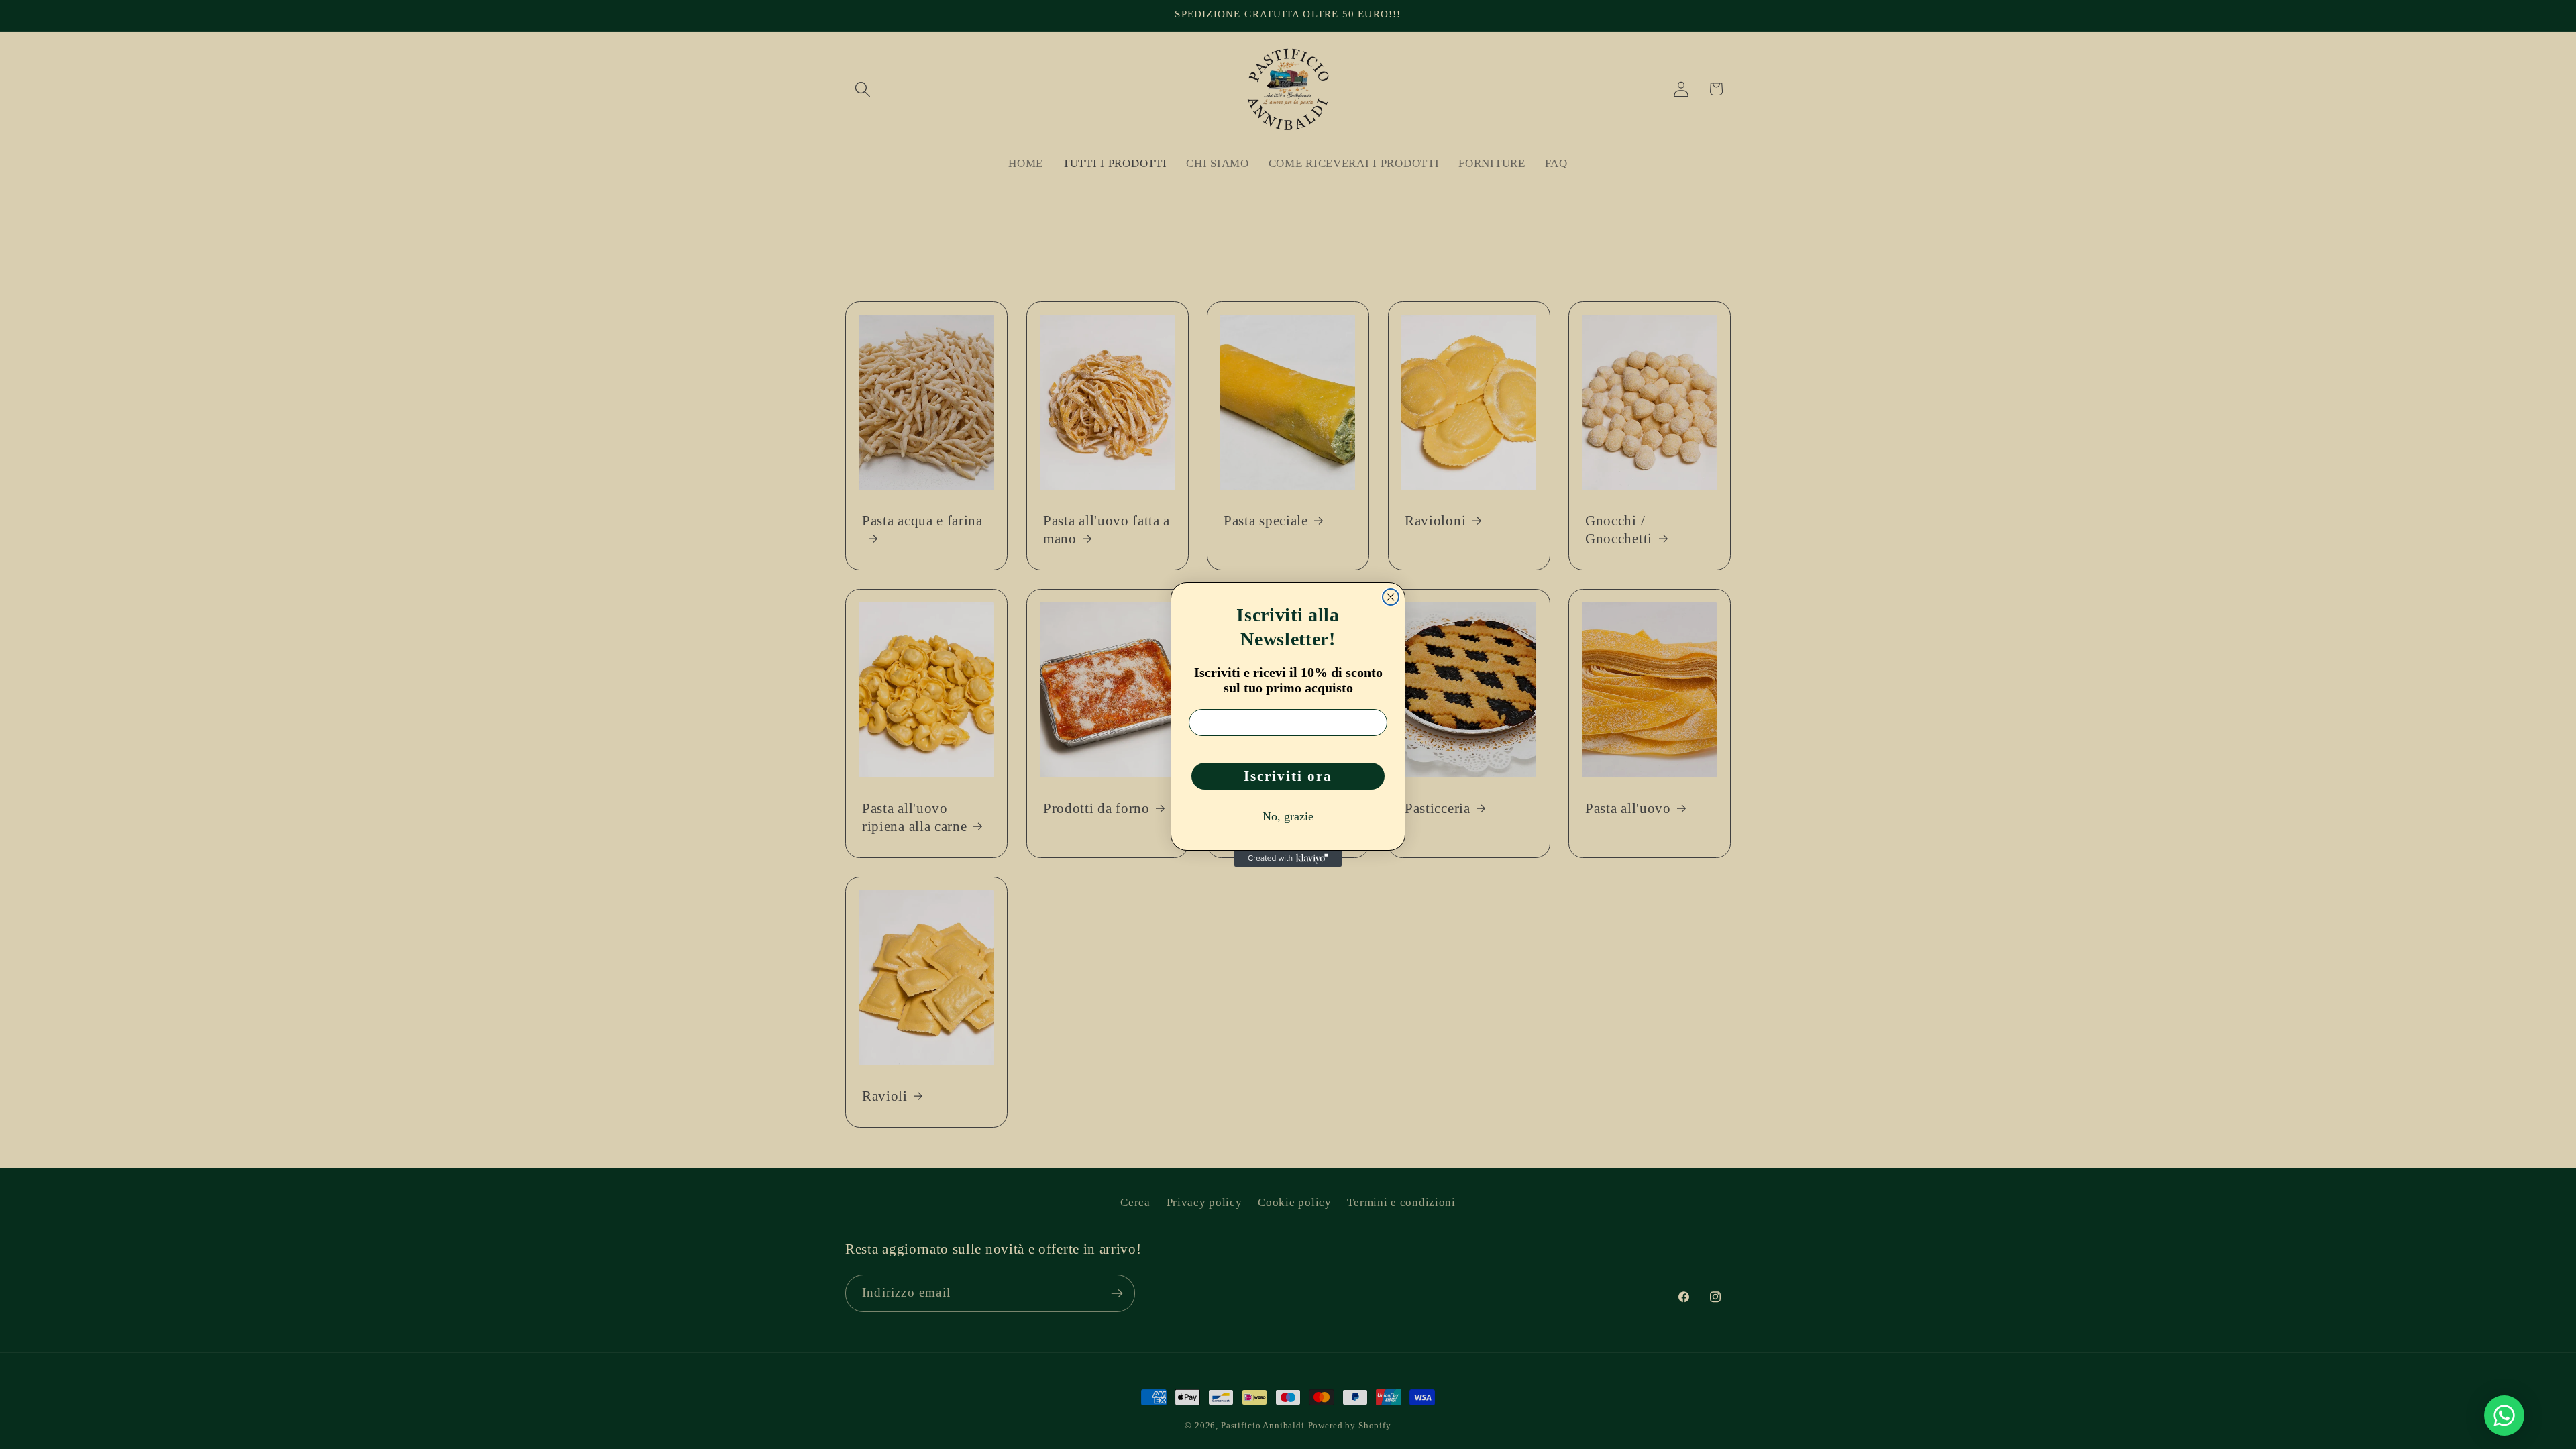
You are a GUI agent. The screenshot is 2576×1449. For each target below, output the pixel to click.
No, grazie (1288, 816)
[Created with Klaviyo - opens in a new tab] (1288, 859)
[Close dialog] (1391, 597)
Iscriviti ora (1288, 776)
